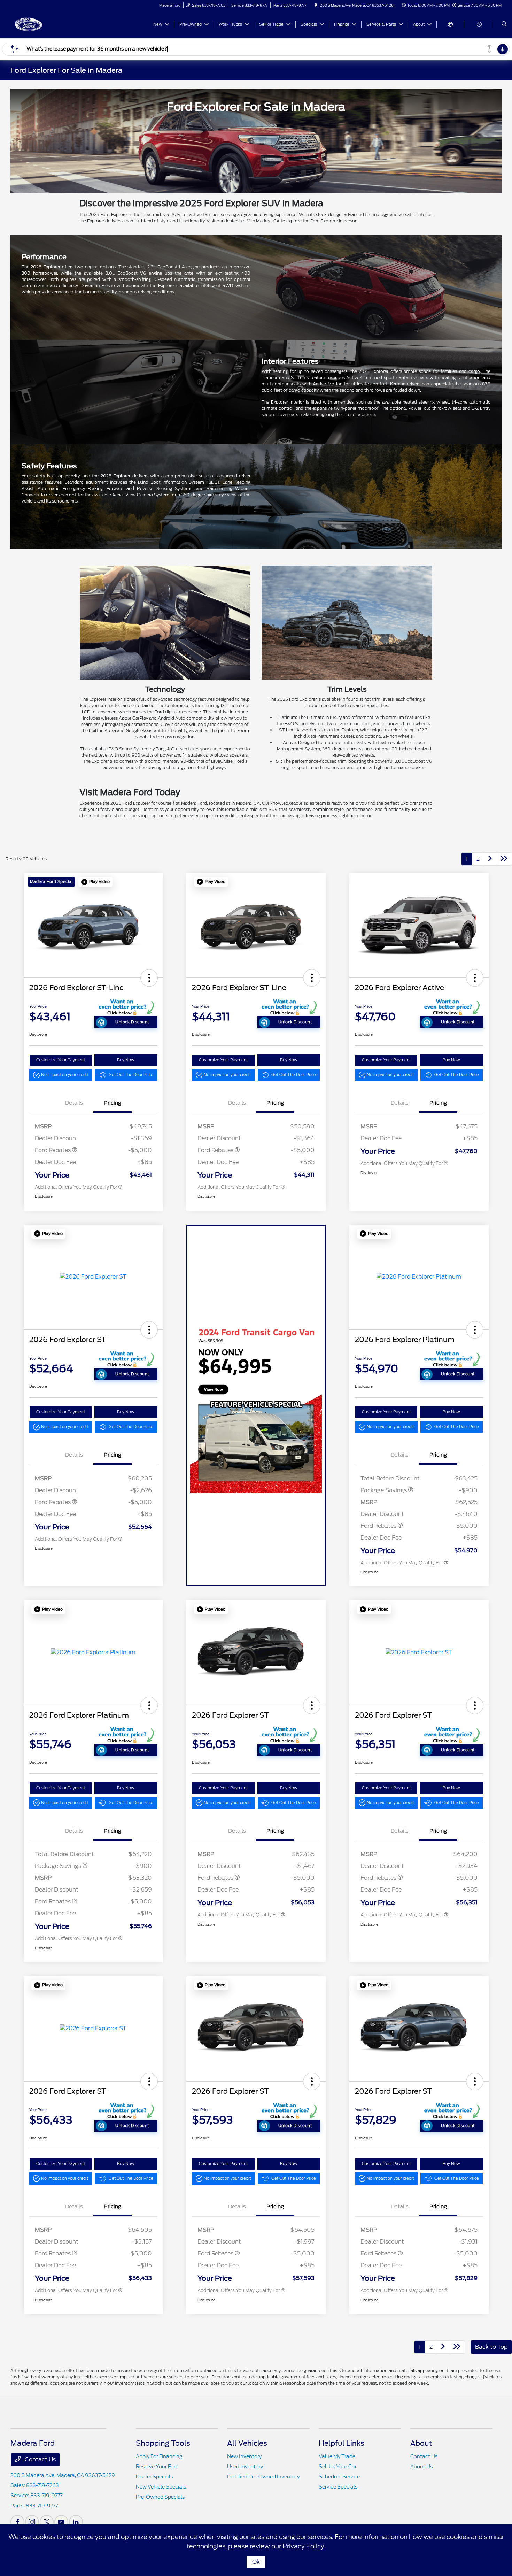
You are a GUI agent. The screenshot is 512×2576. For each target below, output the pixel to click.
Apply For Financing (159, 2456)
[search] (504, 24)
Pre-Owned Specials (160, 2497)
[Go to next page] (490, 859)
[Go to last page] (504, 859)
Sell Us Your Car (338, 2467)
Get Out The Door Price (131, 1075)
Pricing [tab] (113, 1103)
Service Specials (338, 2487)
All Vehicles (247, 2443)
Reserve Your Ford (157, 2467)
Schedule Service (339, 2477)
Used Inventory (245, 2467)
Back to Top (491, 2347)
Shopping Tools (163, 2443)
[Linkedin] (76, 2522)
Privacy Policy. (304, 2546)
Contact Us (40, 2459)
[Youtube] (61, 2522)
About (421, 2443)
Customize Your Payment (61, 1060)
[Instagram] (32, 2522)
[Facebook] (17, 2522)
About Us (421, 2467)
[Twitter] (47, 2522)
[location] (316, 5)
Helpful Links (342, 2443)
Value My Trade (337, 2456)
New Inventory (244, 2456)
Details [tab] (74, 1103)
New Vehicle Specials (161, 2487)
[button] (95, 882)
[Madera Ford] (42, 24)
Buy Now (126, 1060)
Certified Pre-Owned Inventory (263, 2477)
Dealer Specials (154, 2477)
